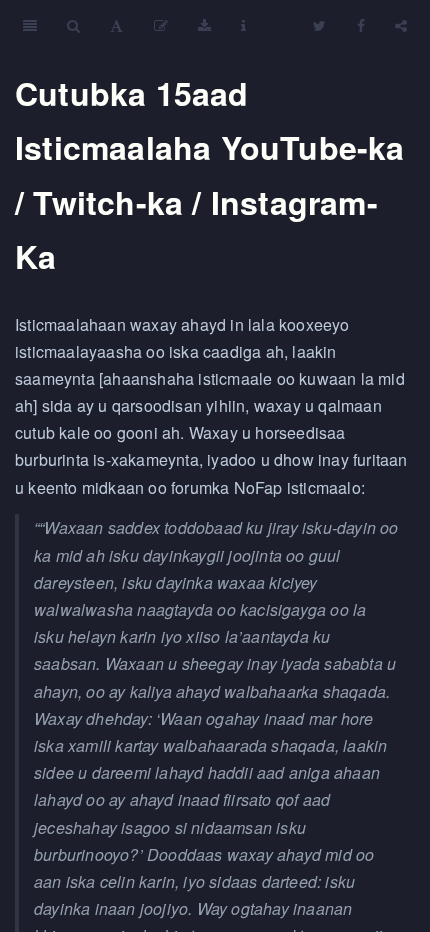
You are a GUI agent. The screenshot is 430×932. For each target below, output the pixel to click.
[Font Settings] (116, 25)
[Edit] (161, 25)
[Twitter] (319, 25)
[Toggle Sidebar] (30, 25)
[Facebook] (361, 25)
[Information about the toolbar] (243, 25)
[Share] (401, 25)
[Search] (73, 25)
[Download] (204, 25)
